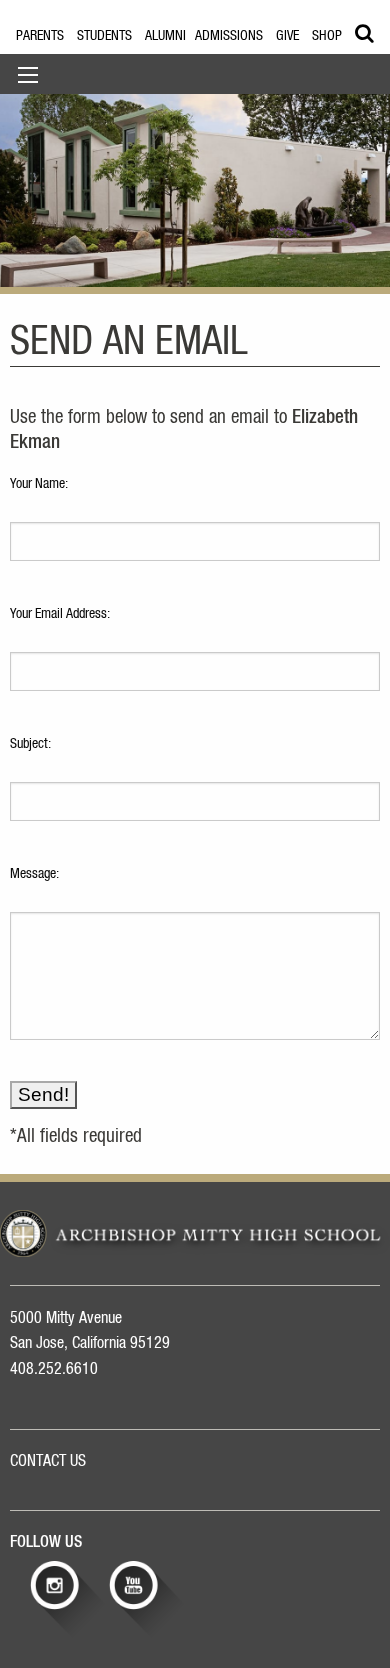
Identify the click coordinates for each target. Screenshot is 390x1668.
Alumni (165, 36)
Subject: (30, 744)
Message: (34, 874)
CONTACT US (48, 1461)
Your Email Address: (60, 614)
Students (104, 36)
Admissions (229, 36)
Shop (327, 36)
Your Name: (39, 484)
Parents (40, 36)
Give (287, 36)
